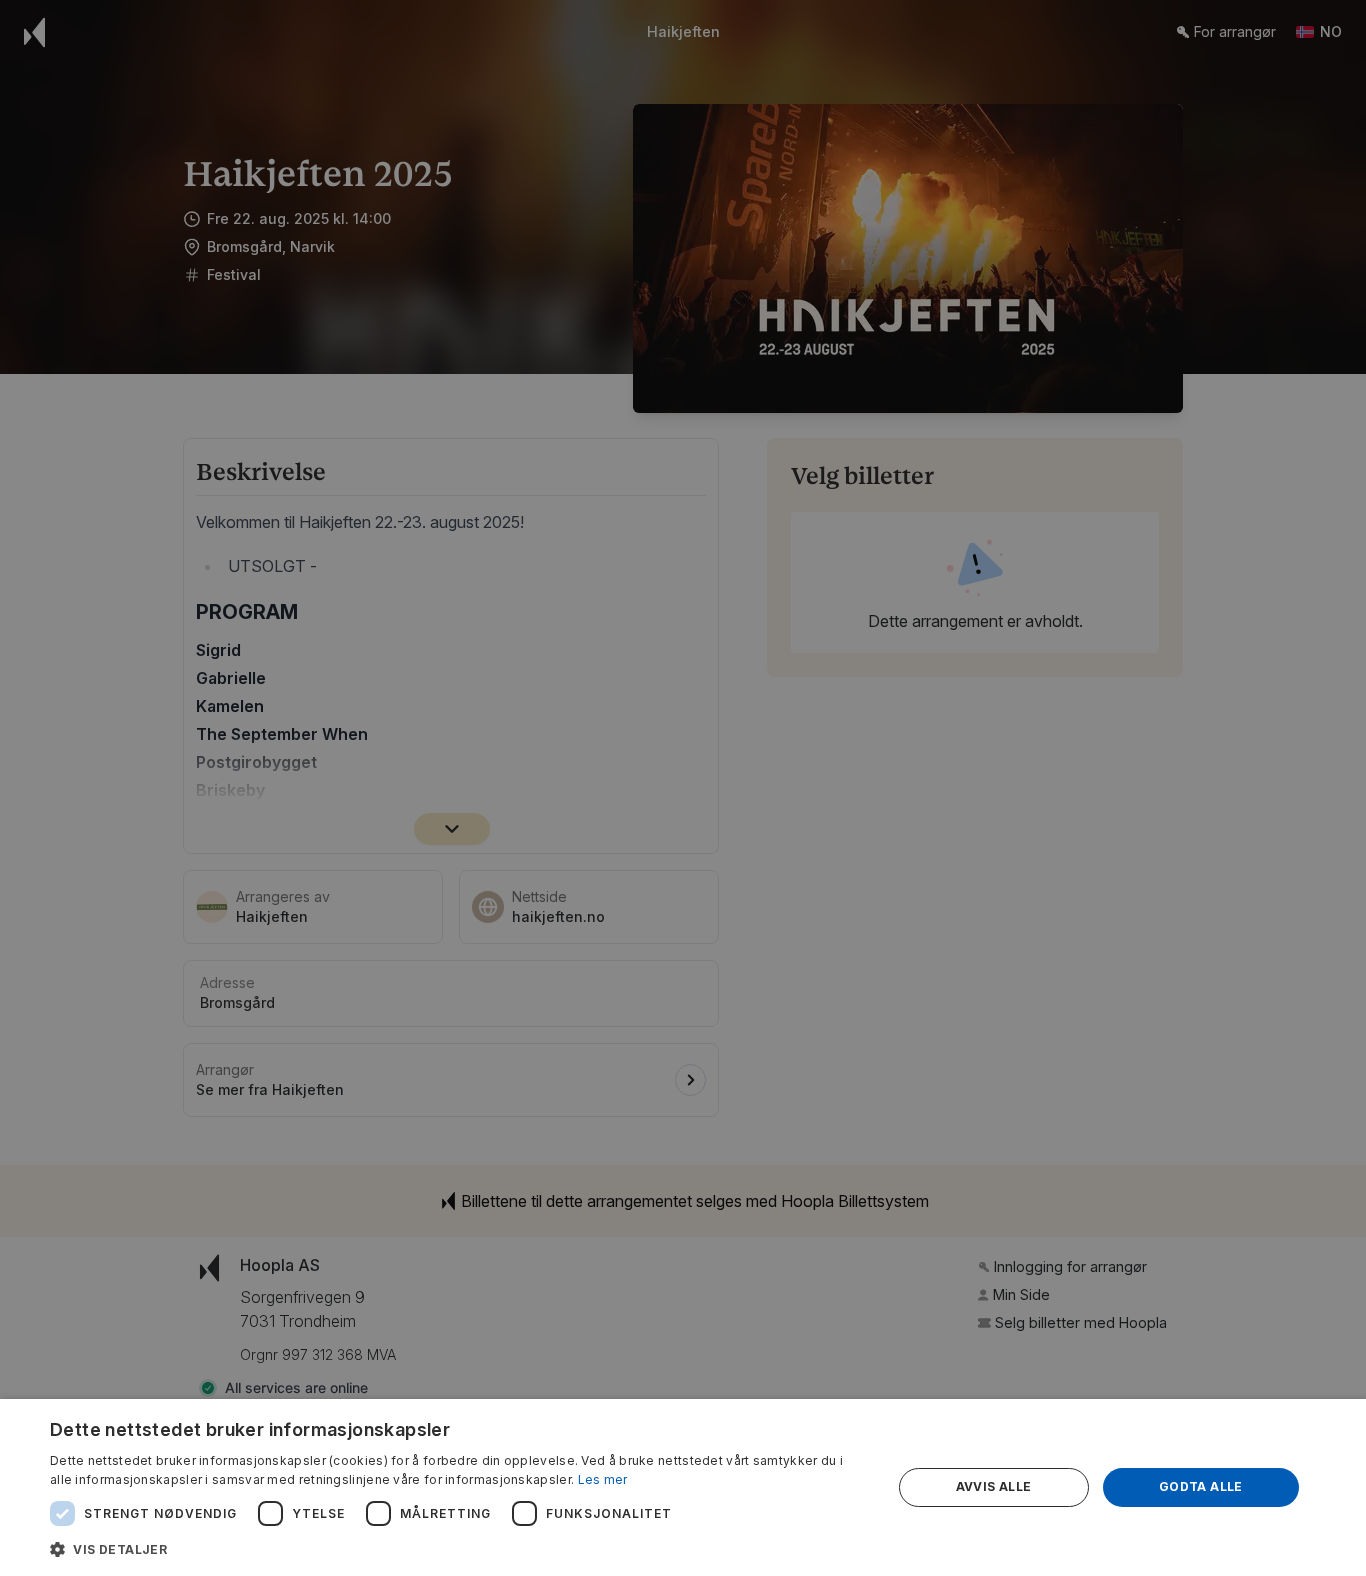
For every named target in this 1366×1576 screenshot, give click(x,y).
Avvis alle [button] (994, 1486)
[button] (458, 1549)
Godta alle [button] (1201, 1486)
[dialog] (683, 1487)
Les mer (603, 1479)
